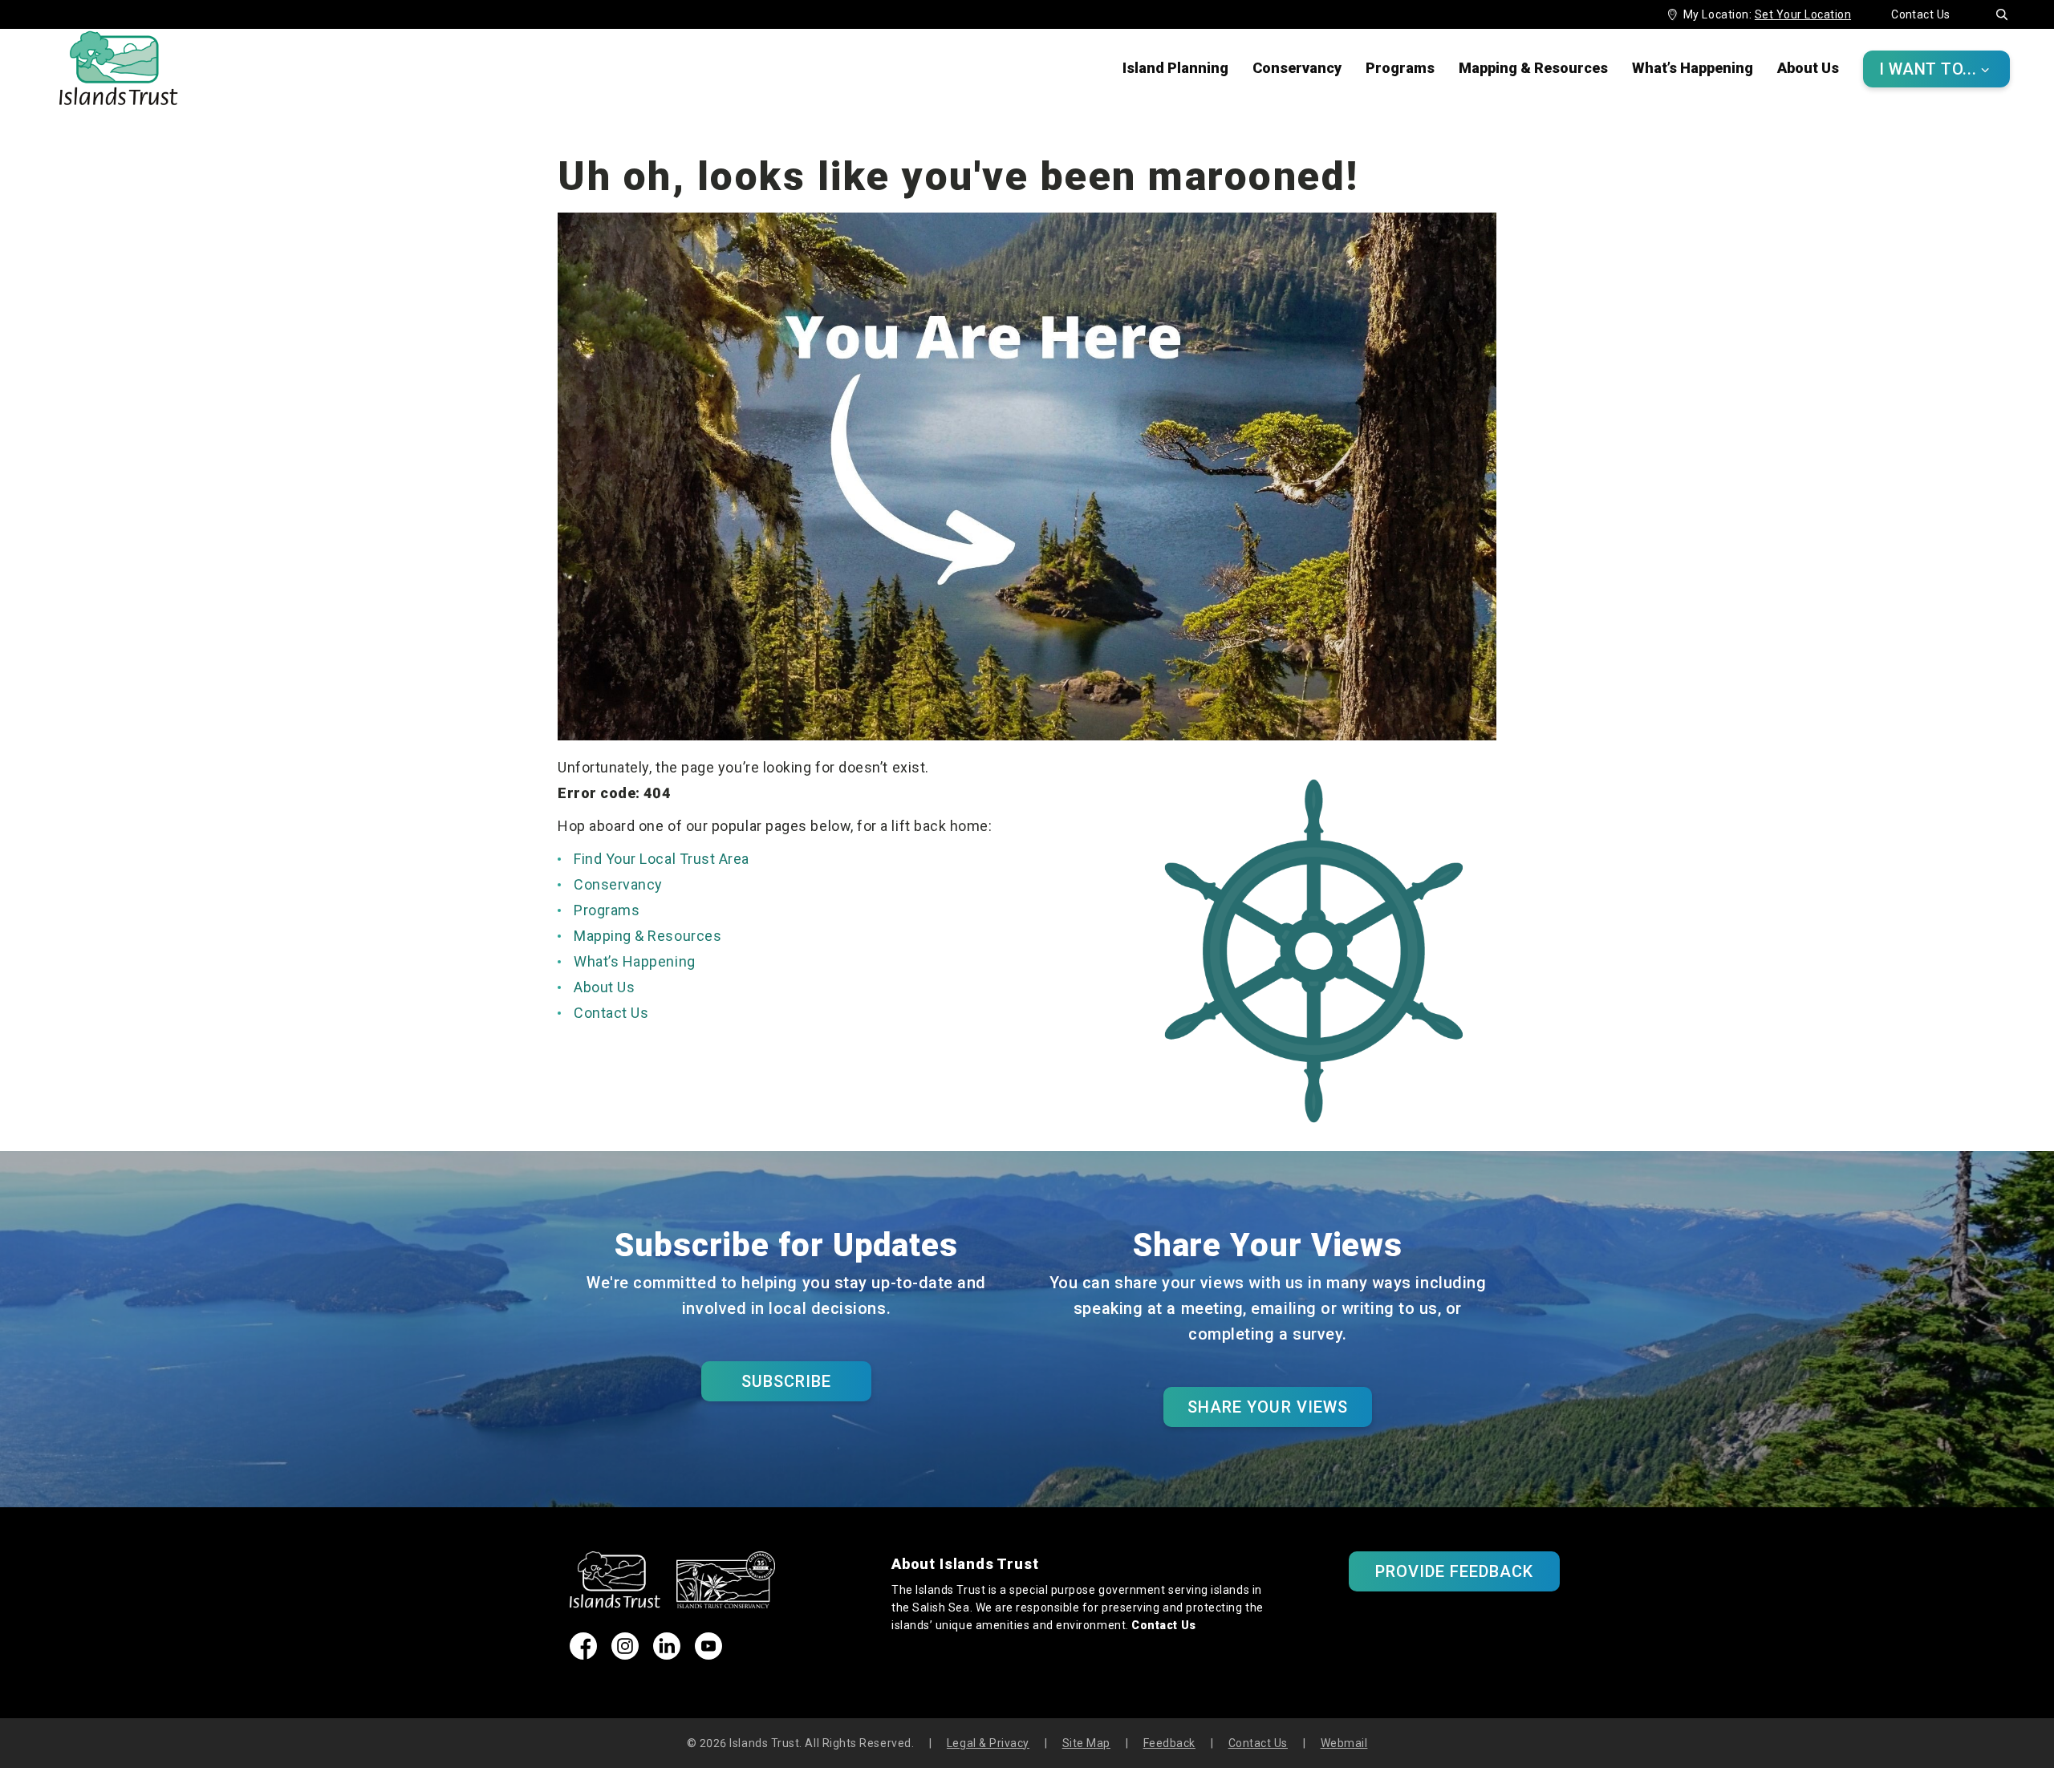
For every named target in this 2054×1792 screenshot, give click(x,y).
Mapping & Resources (1533, 68)
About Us (1808, 68)
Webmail (1344, 1743)
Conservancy (1297, 68)
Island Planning (1175, 68)
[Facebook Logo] (583, 1654)
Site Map (1086, 1743)
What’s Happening (1693, 68)
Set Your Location (1803, 14)
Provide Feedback (1455, 1571)
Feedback (1169, 1743)
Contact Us (1921, 14)
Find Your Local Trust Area (662, 859)
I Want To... (1934, 69)
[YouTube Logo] (708, 1654)
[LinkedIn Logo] (667, 1654)
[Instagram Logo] (625, 1654)
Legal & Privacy (988, 1743)
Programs (1400, 68)
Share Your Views (1268, 1407)
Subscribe (786, 1381)
